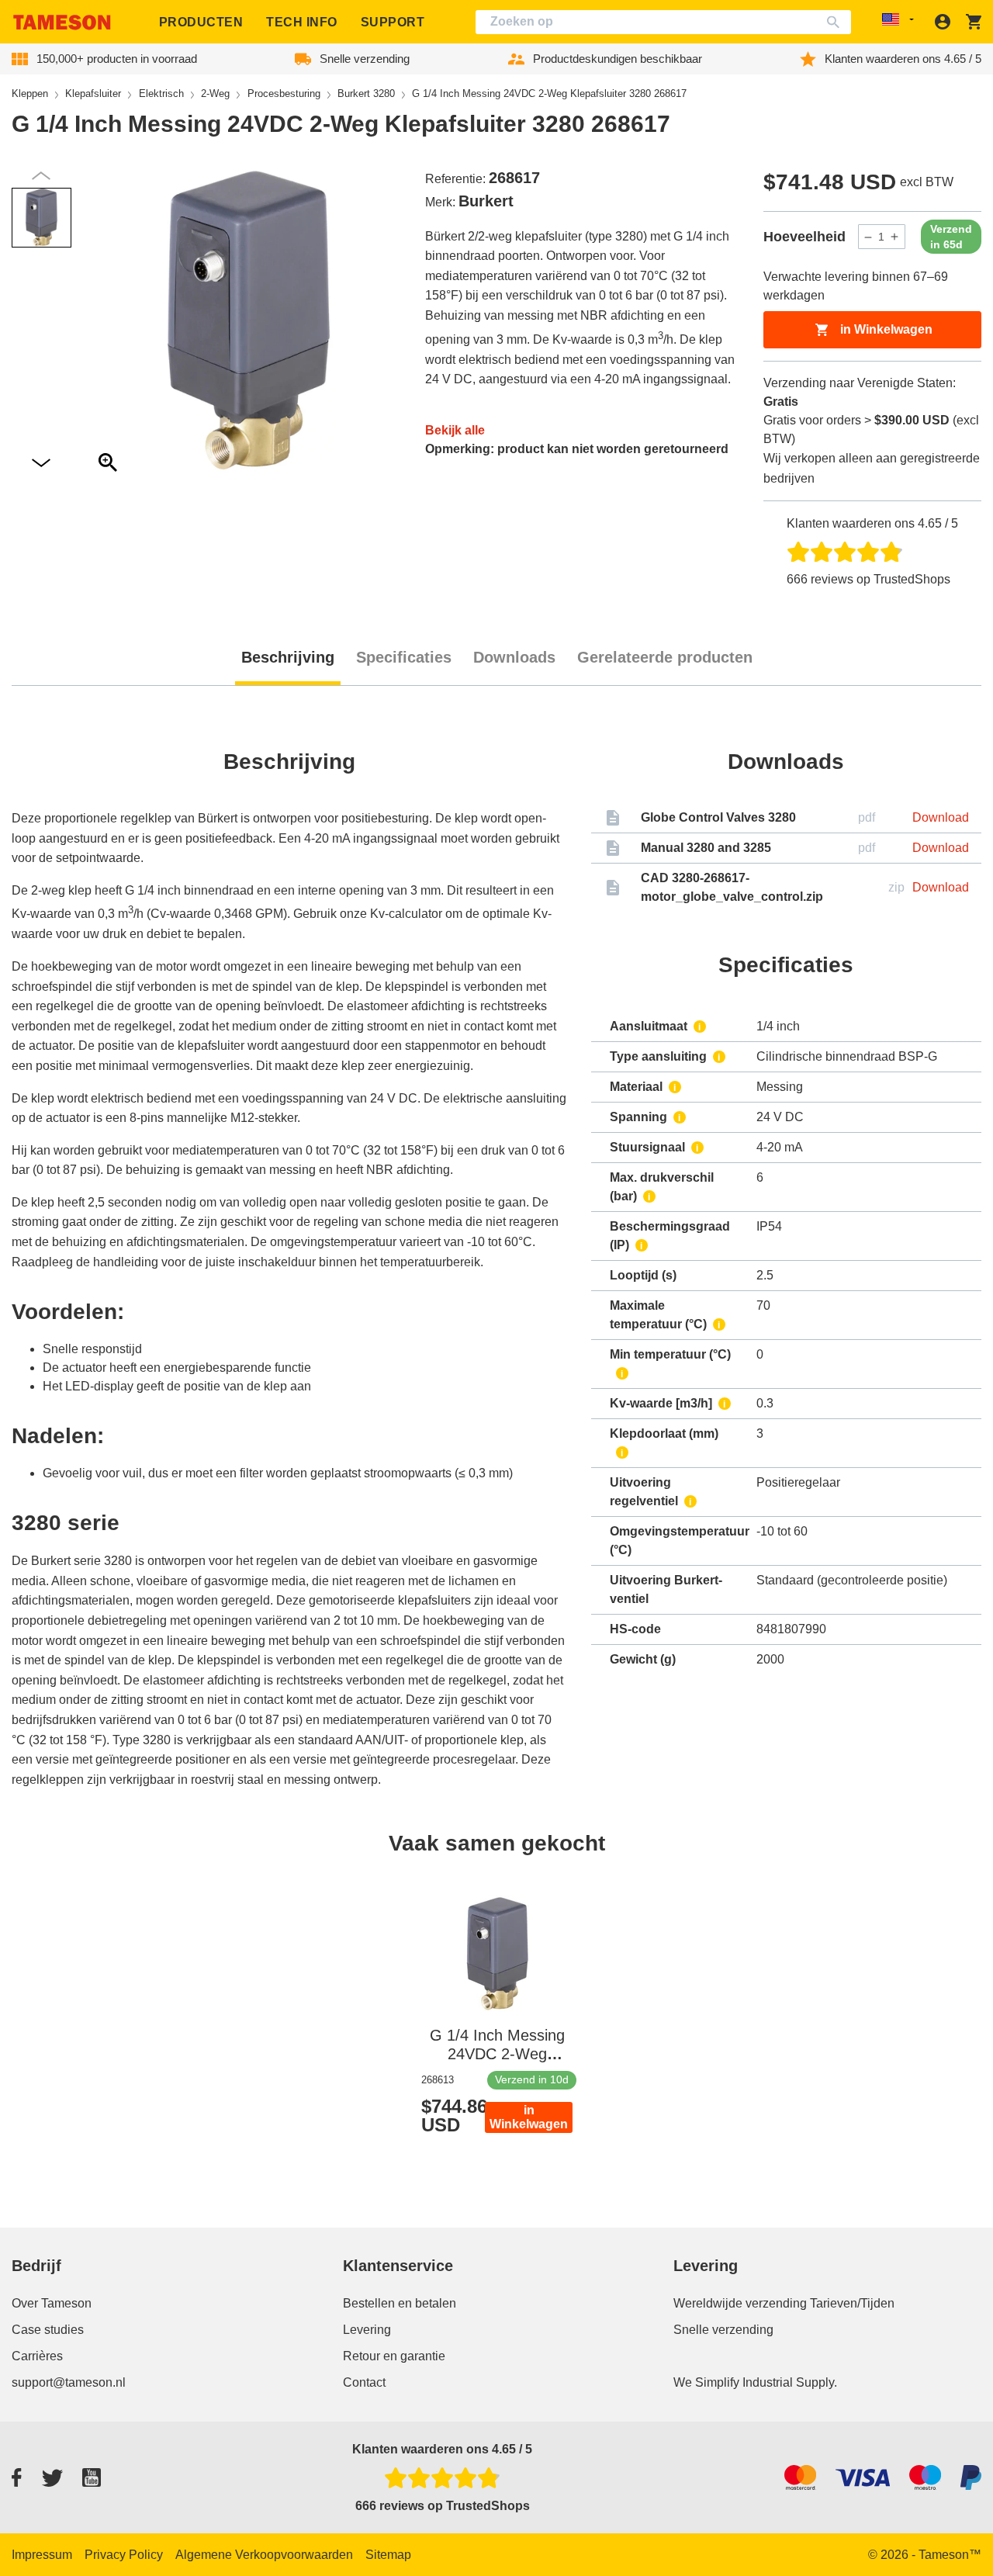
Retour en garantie (394, 2356)
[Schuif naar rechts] (41, 176)
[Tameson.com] (62, 22)
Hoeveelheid (804, 237)
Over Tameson (52, 2303)
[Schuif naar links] (41, 464)
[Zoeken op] (837, 22)
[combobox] (663, 22)
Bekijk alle (455, 430)
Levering (367, 2330)
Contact (364, 2382)
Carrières (37, 2356)
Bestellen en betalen (400, 2303)
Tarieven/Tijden (852, 2303)
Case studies (48, 2330)
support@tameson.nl (69, 2382)
